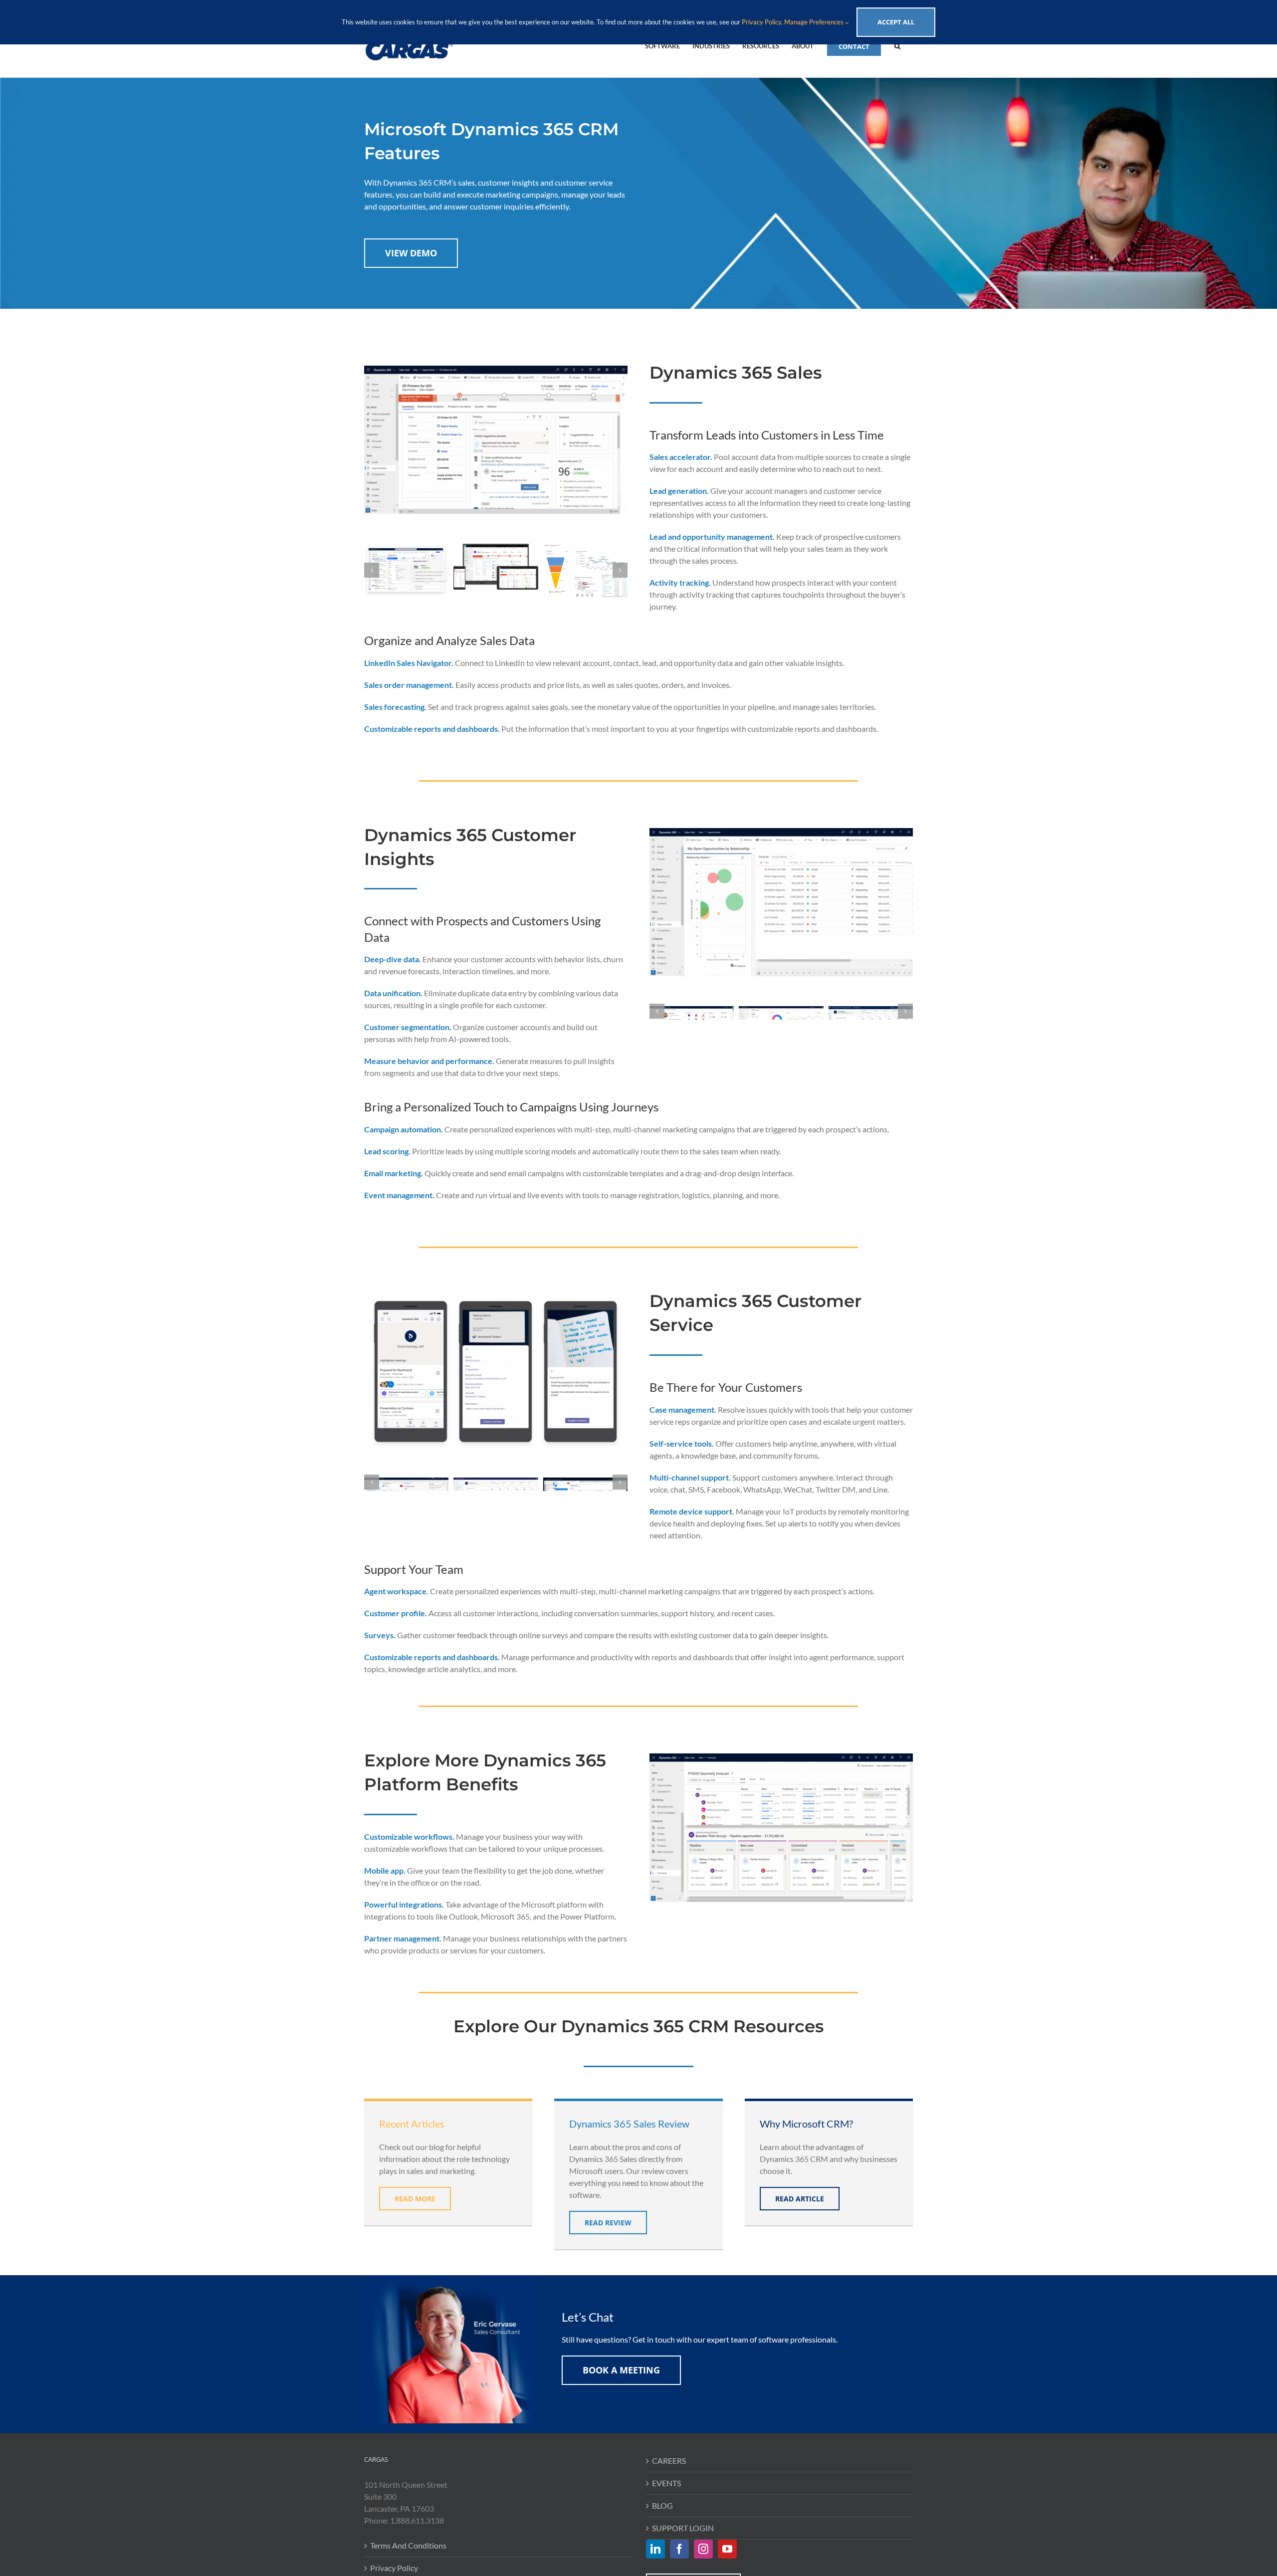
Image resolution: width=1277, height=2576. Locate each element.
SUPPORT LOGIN (683, 2528)
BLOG (662, 2505)
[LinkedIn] (655, 2549)
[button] (897, 45)
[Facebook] (679, 2549)
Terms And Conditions (408, 2545)
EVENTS (666, 2483)
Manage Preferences (815, 22)
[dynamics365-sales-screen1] (406, 570)
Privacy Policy (394, 2568)
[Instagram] (703, 2549)
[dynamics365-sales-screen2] (496, 567)
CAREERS (669, 2461)
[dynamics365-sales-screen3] (585, 570)
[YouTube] (727, 2549)
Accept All (896, 22)
